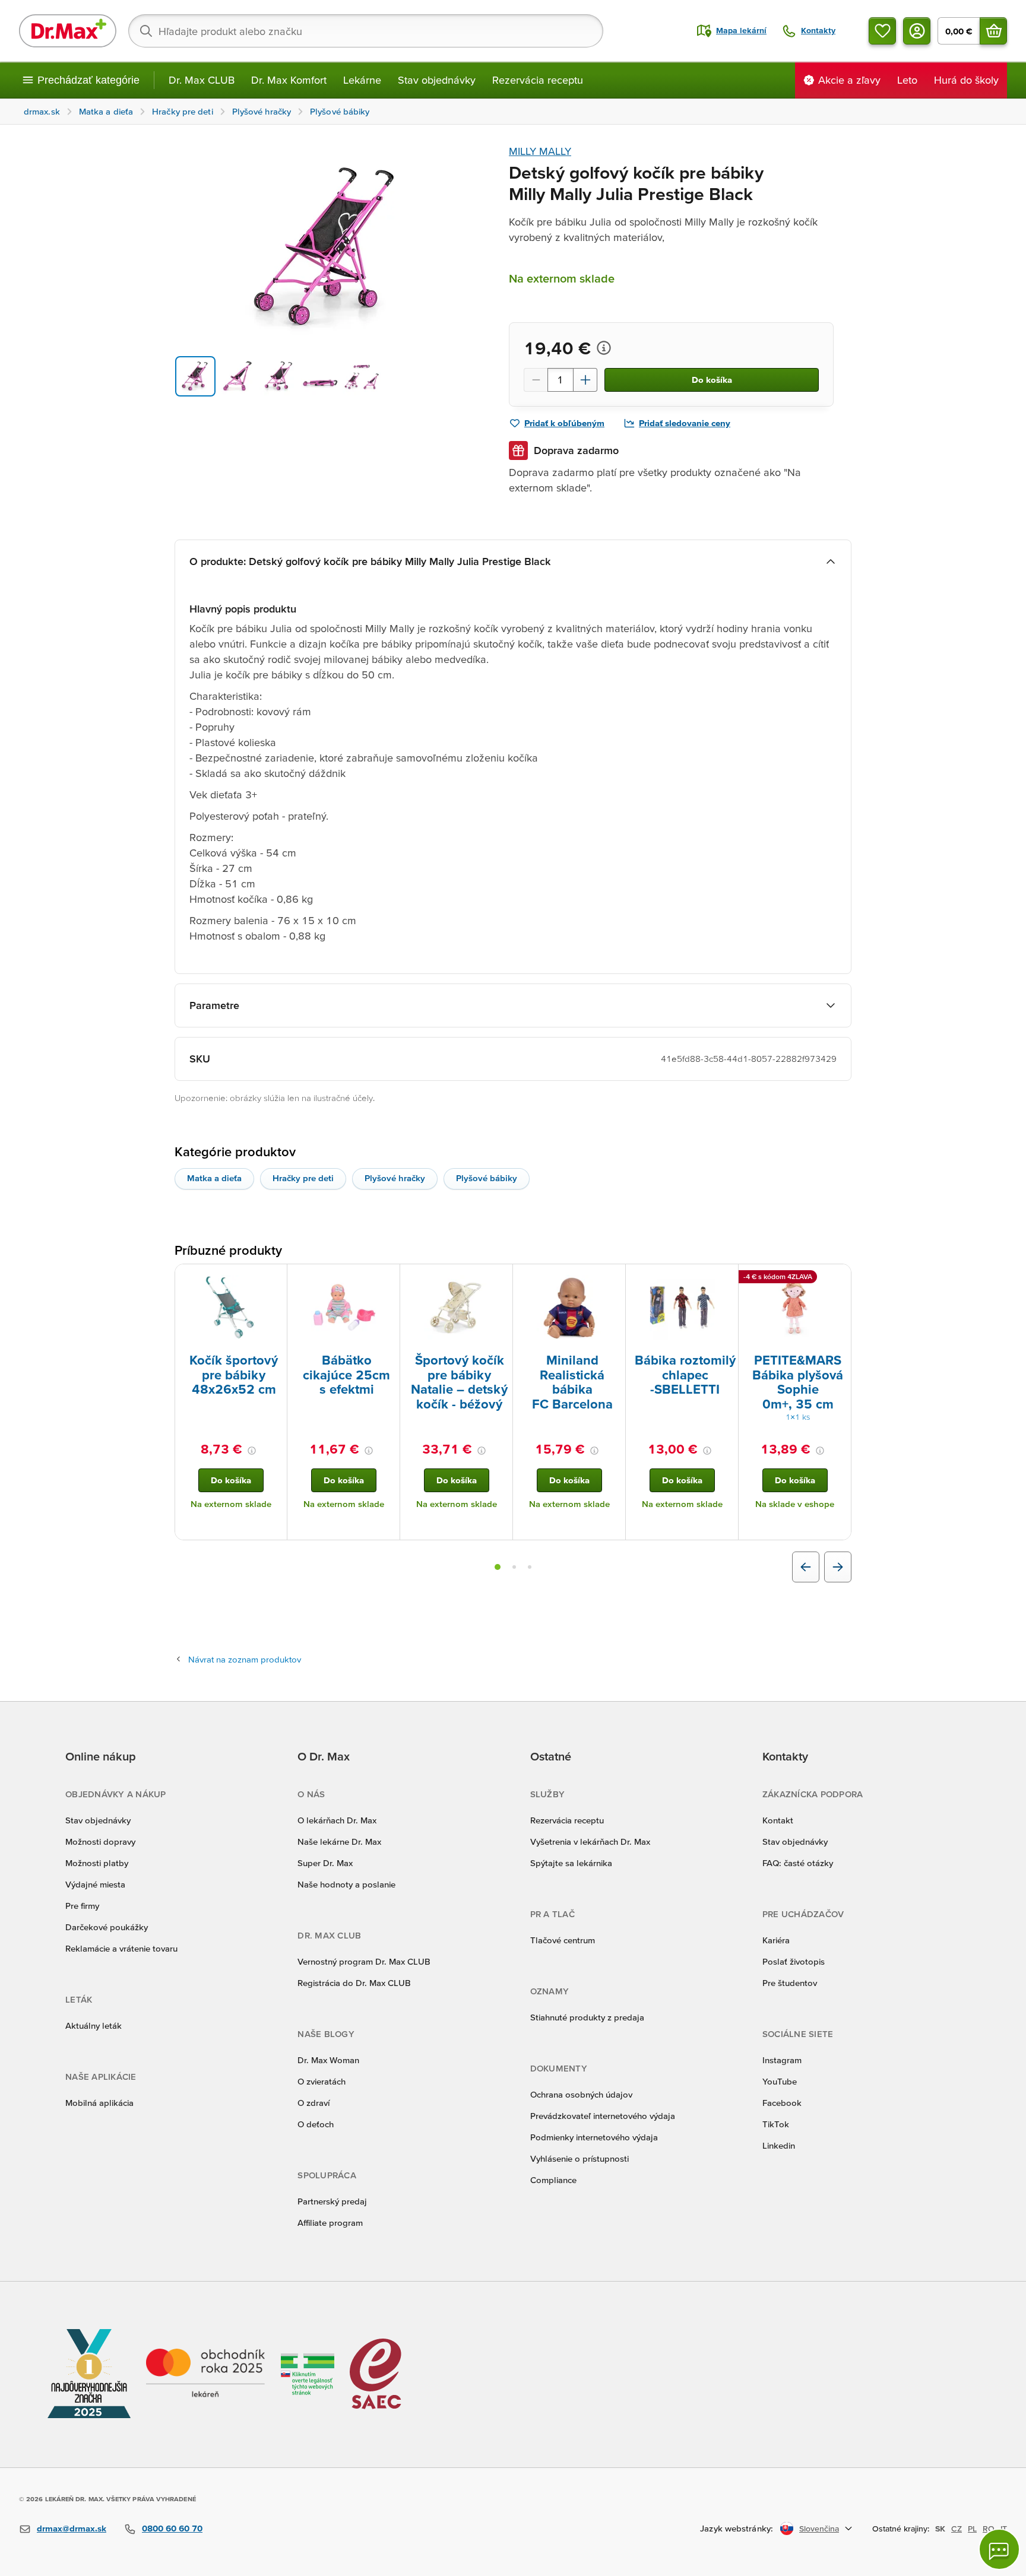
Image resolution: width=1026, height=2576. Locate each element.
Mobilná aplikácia (99, 2103)
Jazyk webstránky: (737, 2528)
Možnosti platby (97, 1863)
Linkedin (779, 2145)
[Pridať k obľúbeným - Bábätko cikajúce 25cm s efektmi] (387, 1279)
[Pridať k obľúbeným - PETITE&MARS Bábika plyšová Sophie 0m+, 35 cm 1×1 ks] (838, 1279)
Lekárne (362, 80)
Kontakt (778, 1820)
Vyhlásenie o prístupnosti (579, 2158)
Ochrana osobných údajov (581, 2094)
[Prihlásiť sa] (917, 31)
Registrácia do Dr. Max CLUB (354, 1983)
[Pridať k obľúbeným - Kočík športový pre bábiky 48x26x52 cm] (274, 1279)
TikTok (776, 2124)
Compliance (553, 2180)
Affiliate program (330, 2223)
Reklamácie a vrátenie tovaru (121, 1948)
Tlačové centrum (563, 1940)
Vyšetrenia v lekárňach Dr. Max (590, 1841)
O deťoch (316, 2124)
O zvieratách (322, 2081)
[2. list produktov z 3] (514, 1567)
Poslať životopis (794, 1961)
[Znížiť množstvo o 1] (536, 380)
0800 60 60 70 (172, 2528)
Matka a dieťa (214, 1178)
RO (989, 2529)
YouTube (780, 2081)
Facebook (782, 2103)
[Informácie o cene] (604, 348)
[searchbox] (366, 31)
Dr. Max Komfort (289, 80)
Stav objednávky (437, 80)
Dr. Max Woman (328, 2060)
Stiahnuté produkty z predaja (587, 2017)
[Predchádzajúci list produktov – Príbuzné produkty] (806, 1567)
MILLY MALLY (540, 151)
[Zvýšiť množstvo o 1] (585, 380)
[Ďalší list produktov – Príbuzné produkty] (838, 1567)
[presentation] (231, 1308)
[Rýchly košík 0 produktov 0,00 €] (993, 31)
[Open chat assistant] (999, 2549)
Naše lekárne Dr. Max (339, 1841)
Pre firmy (82, 1906)
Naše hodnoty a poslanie (346, 1884)
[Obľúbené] (882, 31)
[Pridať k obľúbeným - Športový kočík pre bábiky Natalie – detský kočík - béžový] (499, 1279)
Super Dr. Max (325, 1863)
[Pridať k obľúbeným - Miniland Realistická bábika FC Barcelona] (612, 1279)
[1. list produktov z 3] (498, 1567)
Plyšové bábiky (487, 1178)
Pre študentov (790, 1983)
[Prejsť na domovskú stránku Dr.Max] (68, 31)
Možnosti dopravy (100, 1841)
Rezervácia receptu (538, 80)
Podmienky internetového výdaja (594, 2137)
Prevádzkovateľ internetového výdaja (603, 2116)
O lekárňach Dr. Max (337, 1820)
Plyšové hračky (395, 1178)
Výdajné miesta (95, 1884)
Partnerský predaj (332, 2201)
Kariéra (776, 1940)
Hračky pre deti (303, 1178)
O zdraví (313, 2103)
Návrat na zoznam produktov (245, 1659)
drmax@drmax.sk (72, 2528)
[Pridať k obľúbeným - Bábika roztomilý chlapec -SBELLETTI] (725, 1279)
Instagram (782, 2060)
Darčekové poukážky (107, 1927)
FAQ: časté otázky (798, 1863)
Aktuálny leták (94, 2025)
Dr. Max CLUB (202, 80)
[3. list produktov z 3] (530, 1567)
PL (972, 2529)
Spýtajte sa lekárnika (571, 1863)
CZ (957, 2529)
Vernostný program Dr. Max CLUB (364, 1961)
